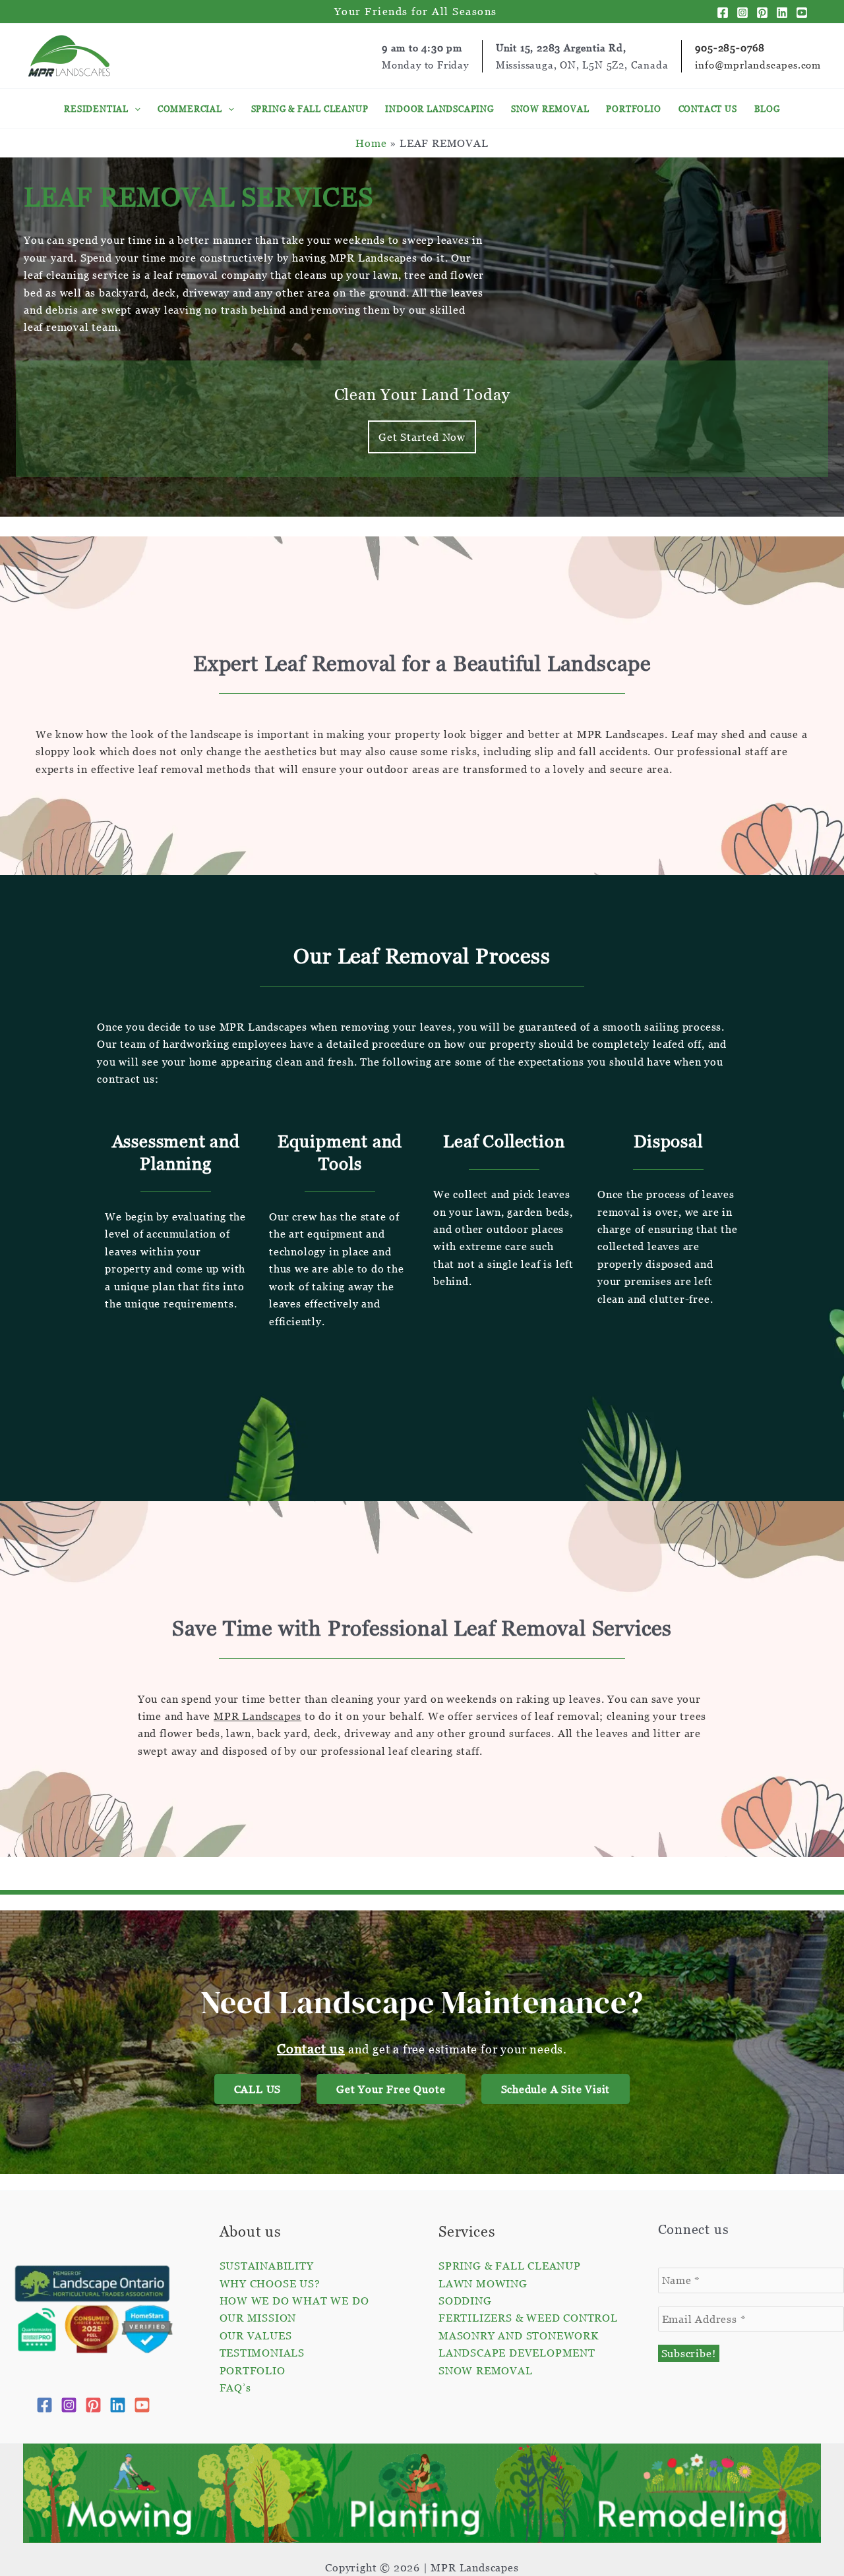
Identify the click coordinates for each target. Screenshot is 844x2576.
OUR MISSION (258, 2318)
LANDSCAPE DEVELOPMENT (517, 2353)
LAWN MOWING (483, 2283)
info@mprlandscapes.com (758, 65)
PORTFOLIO (253, 2370)
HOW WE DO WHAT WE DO (294, 2301)
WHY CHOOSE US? (270, 2283)
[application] (135, 109)
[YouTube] (802, 13)
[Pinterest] (762, 13)
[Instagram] (742, 13)
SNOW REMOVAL (486, 2370)
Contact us (311, 2049)
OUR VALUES (256, 2335)
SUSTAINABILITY (267, 2266)
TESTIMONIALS (262, 2353)
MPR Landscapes (257, 1716)
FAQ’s (235, 2388)
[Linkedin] (782, 13)
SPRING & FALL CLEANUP (510, 2266)
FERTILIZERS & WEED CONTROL (528, 2318)
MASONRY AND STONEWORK (519, 2335)
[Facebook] (723, 13)
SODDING (465, 2301)
